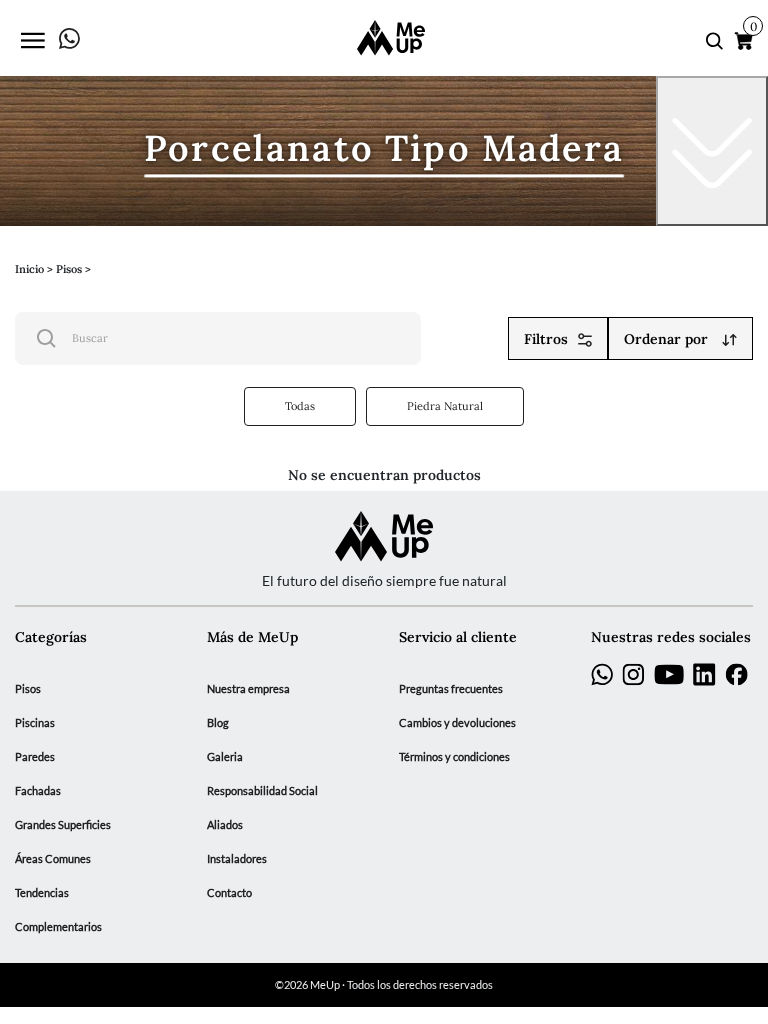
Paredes (35, 757)
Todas (300, 405)
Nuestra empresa (248, 689)
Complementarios (58, 927)
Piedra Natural (445, 405)
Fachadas (38, 791)
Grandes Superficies (63, 825)
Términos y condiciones (454, 757)
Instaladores (237, 859)
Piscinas (35, 723)
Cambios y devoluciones (457, 723)
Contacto (229, 893)
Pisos (28, 689)
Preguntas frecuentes (451, 689)
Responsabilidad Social (262, 791)
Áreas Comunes (53, 859)
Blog (218, 723)
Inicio (29, 268)
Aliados (225, 825)
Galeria (225, 757)
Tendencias (42, 893)
